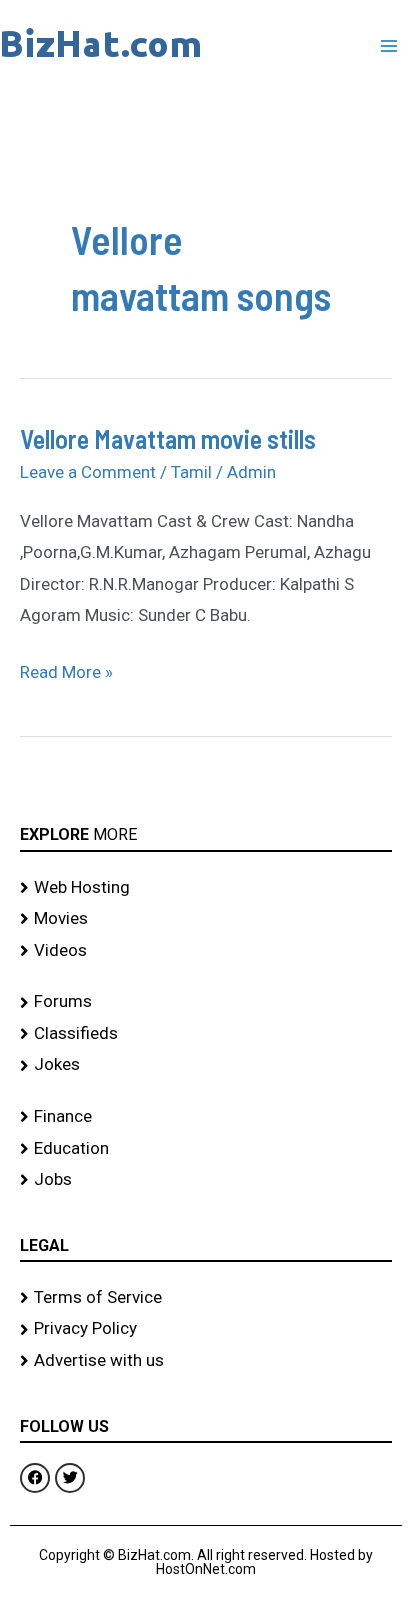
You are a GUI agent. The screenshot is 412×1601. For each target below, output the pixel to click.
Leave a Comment (88, 472)
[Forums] (206, 1002)
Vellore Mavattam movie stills (168, 438)
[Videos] (206, 951)
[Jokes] (206, 1065)
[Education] (206, 1149)
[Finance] (206, 1117)
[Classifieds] (206, 1034)
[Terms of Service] (206, 1298)
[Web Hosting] (206, 888)
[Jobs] (206, 1180)
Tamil (191, 472)
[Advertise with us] (206, 1361)
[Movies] (206, 919)
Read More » (66, 669)
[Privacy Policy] (206, 1329)
